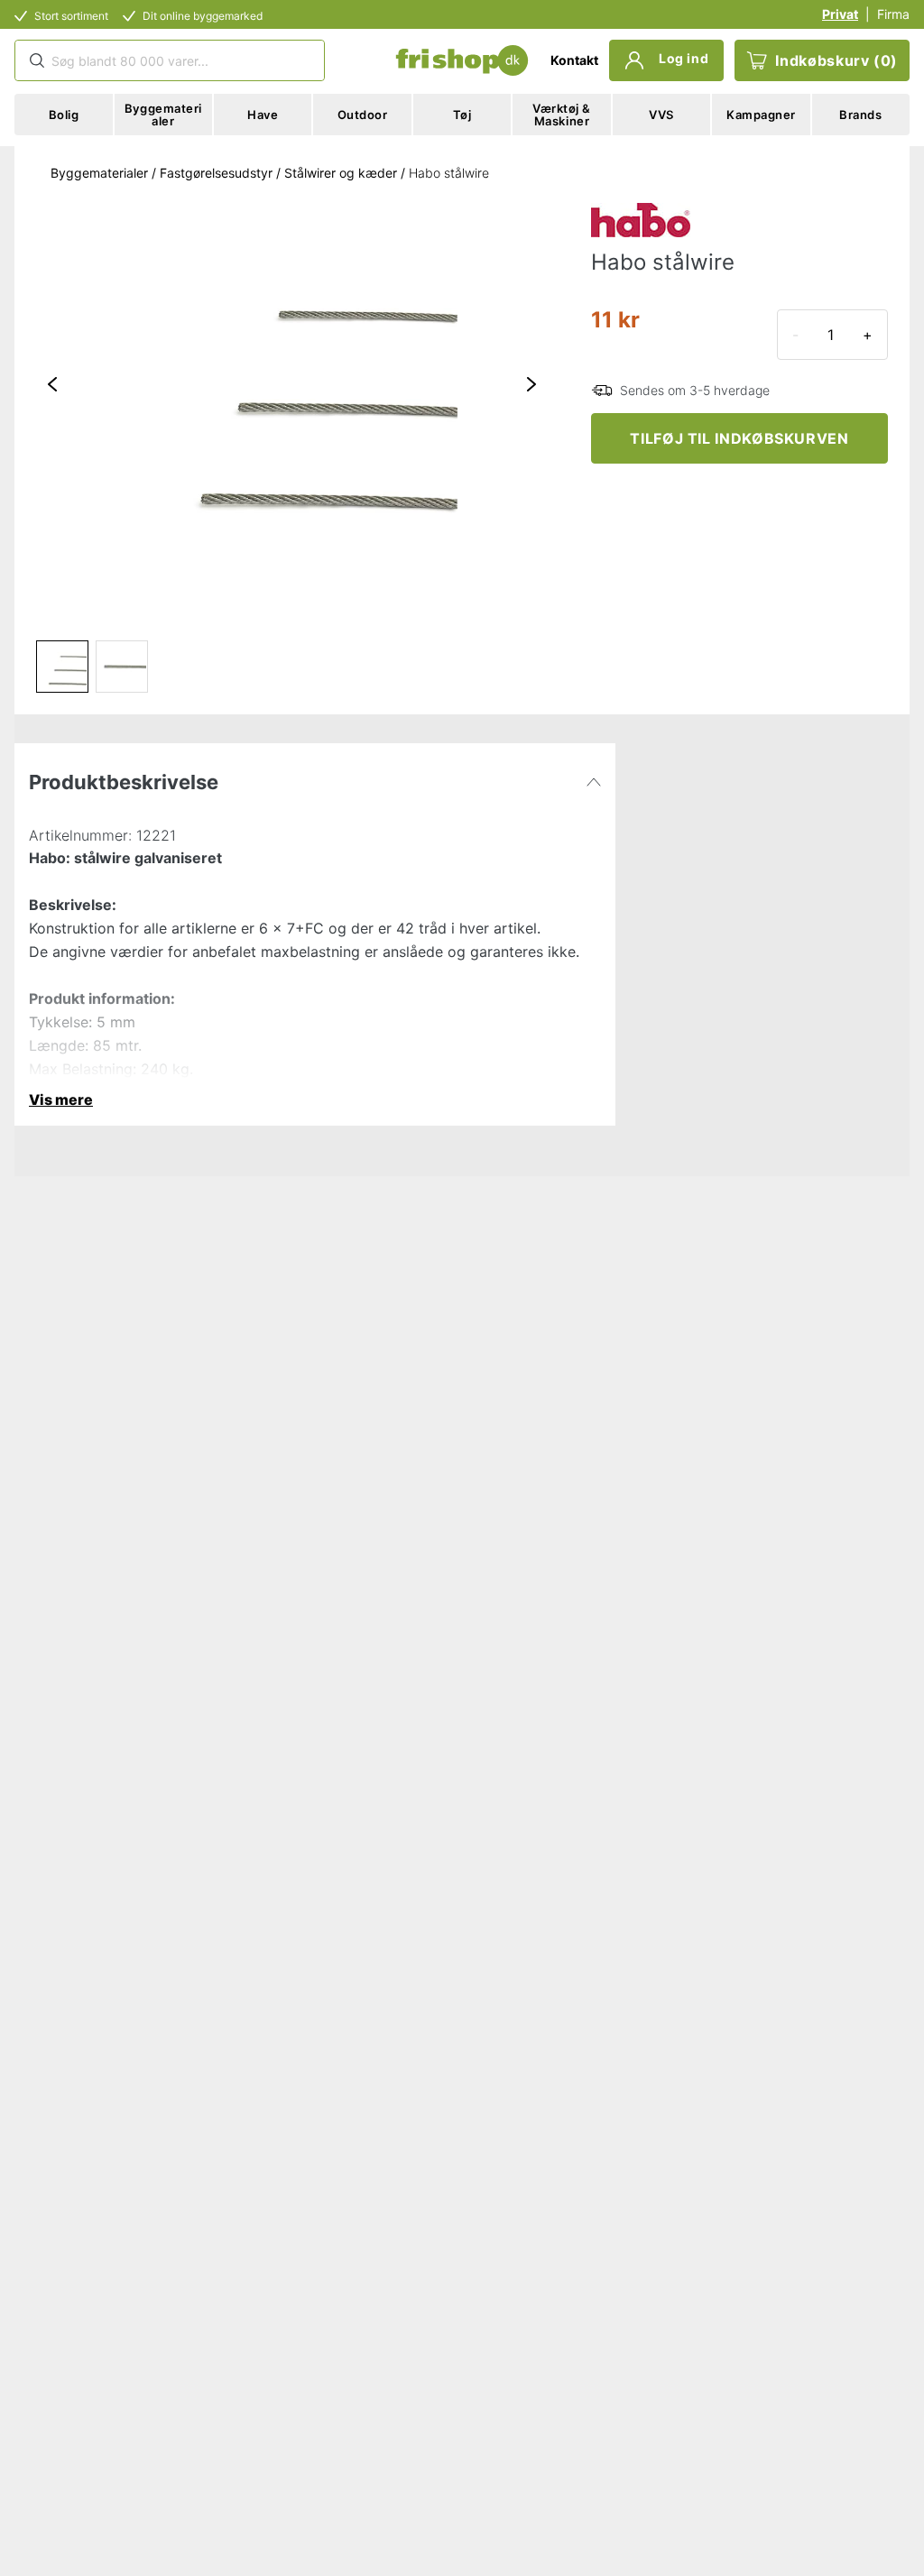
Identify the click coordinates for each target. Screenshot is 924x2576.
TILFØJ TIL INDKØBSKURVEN (739, 438)
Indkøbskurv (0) (836, 60)
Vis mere (61, 1099)
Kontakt (574, 60)
